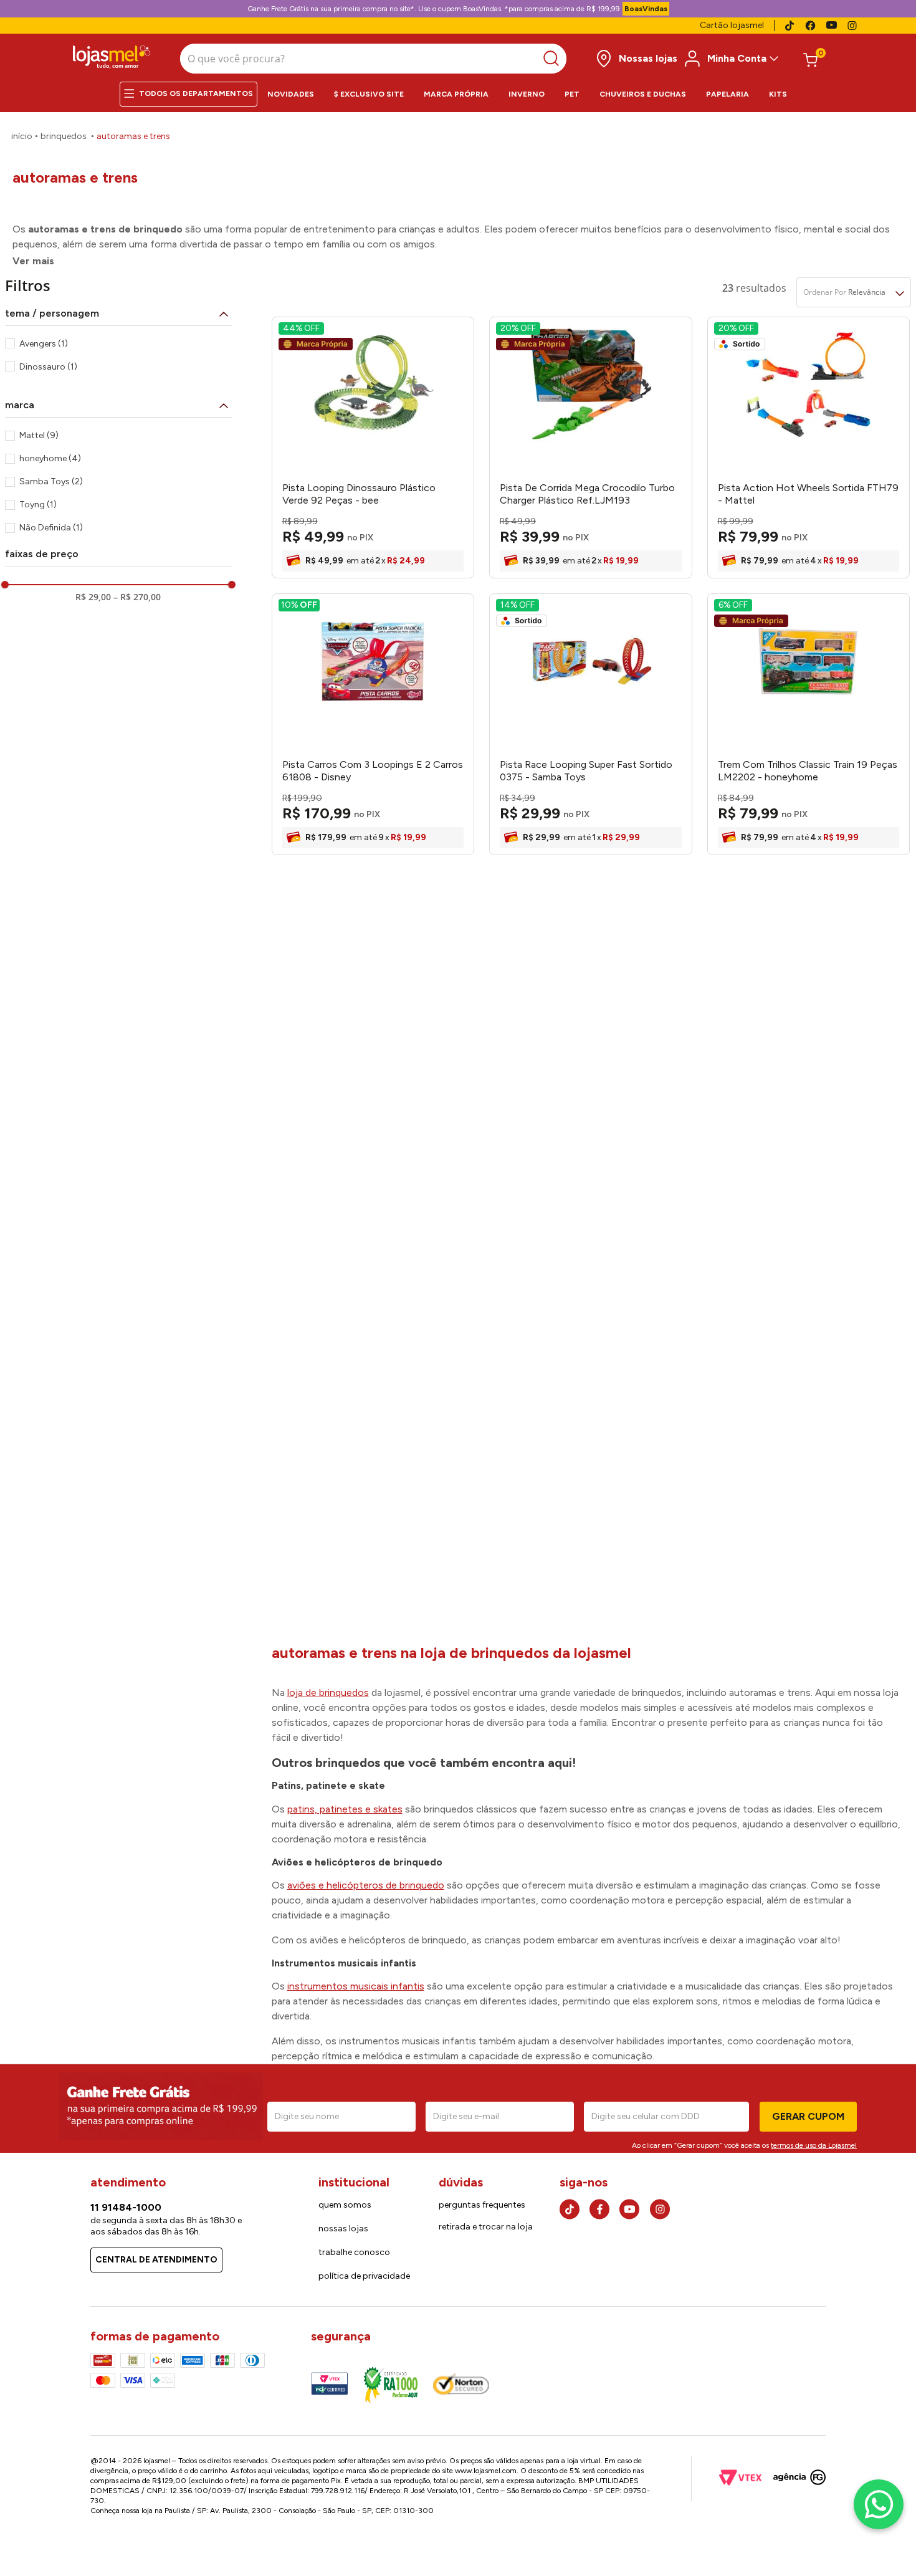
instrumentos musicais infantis (356, 1986)
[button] (118, 314)
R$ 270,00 (137, 597)
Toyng (38, 505)
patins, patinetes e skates (345, 1809)
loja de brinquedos (328, 1693)
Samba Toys (51, 481)
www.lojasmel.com (486, 2471)
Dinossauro (48, 367)
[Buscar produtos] (554, 59)
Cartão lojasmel (732, 25)
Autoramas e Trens (133, 136)
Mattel (39, 435)
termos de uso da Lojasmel (814, 2145)
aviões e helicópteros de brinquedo (366, 1885)
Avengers (44, 344)
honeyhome (50, 458)
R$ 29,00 (93, 597)
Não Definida (51, 528)
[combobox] (373, 59)
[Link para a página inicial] (22, 136)
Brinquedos (64, 136)
